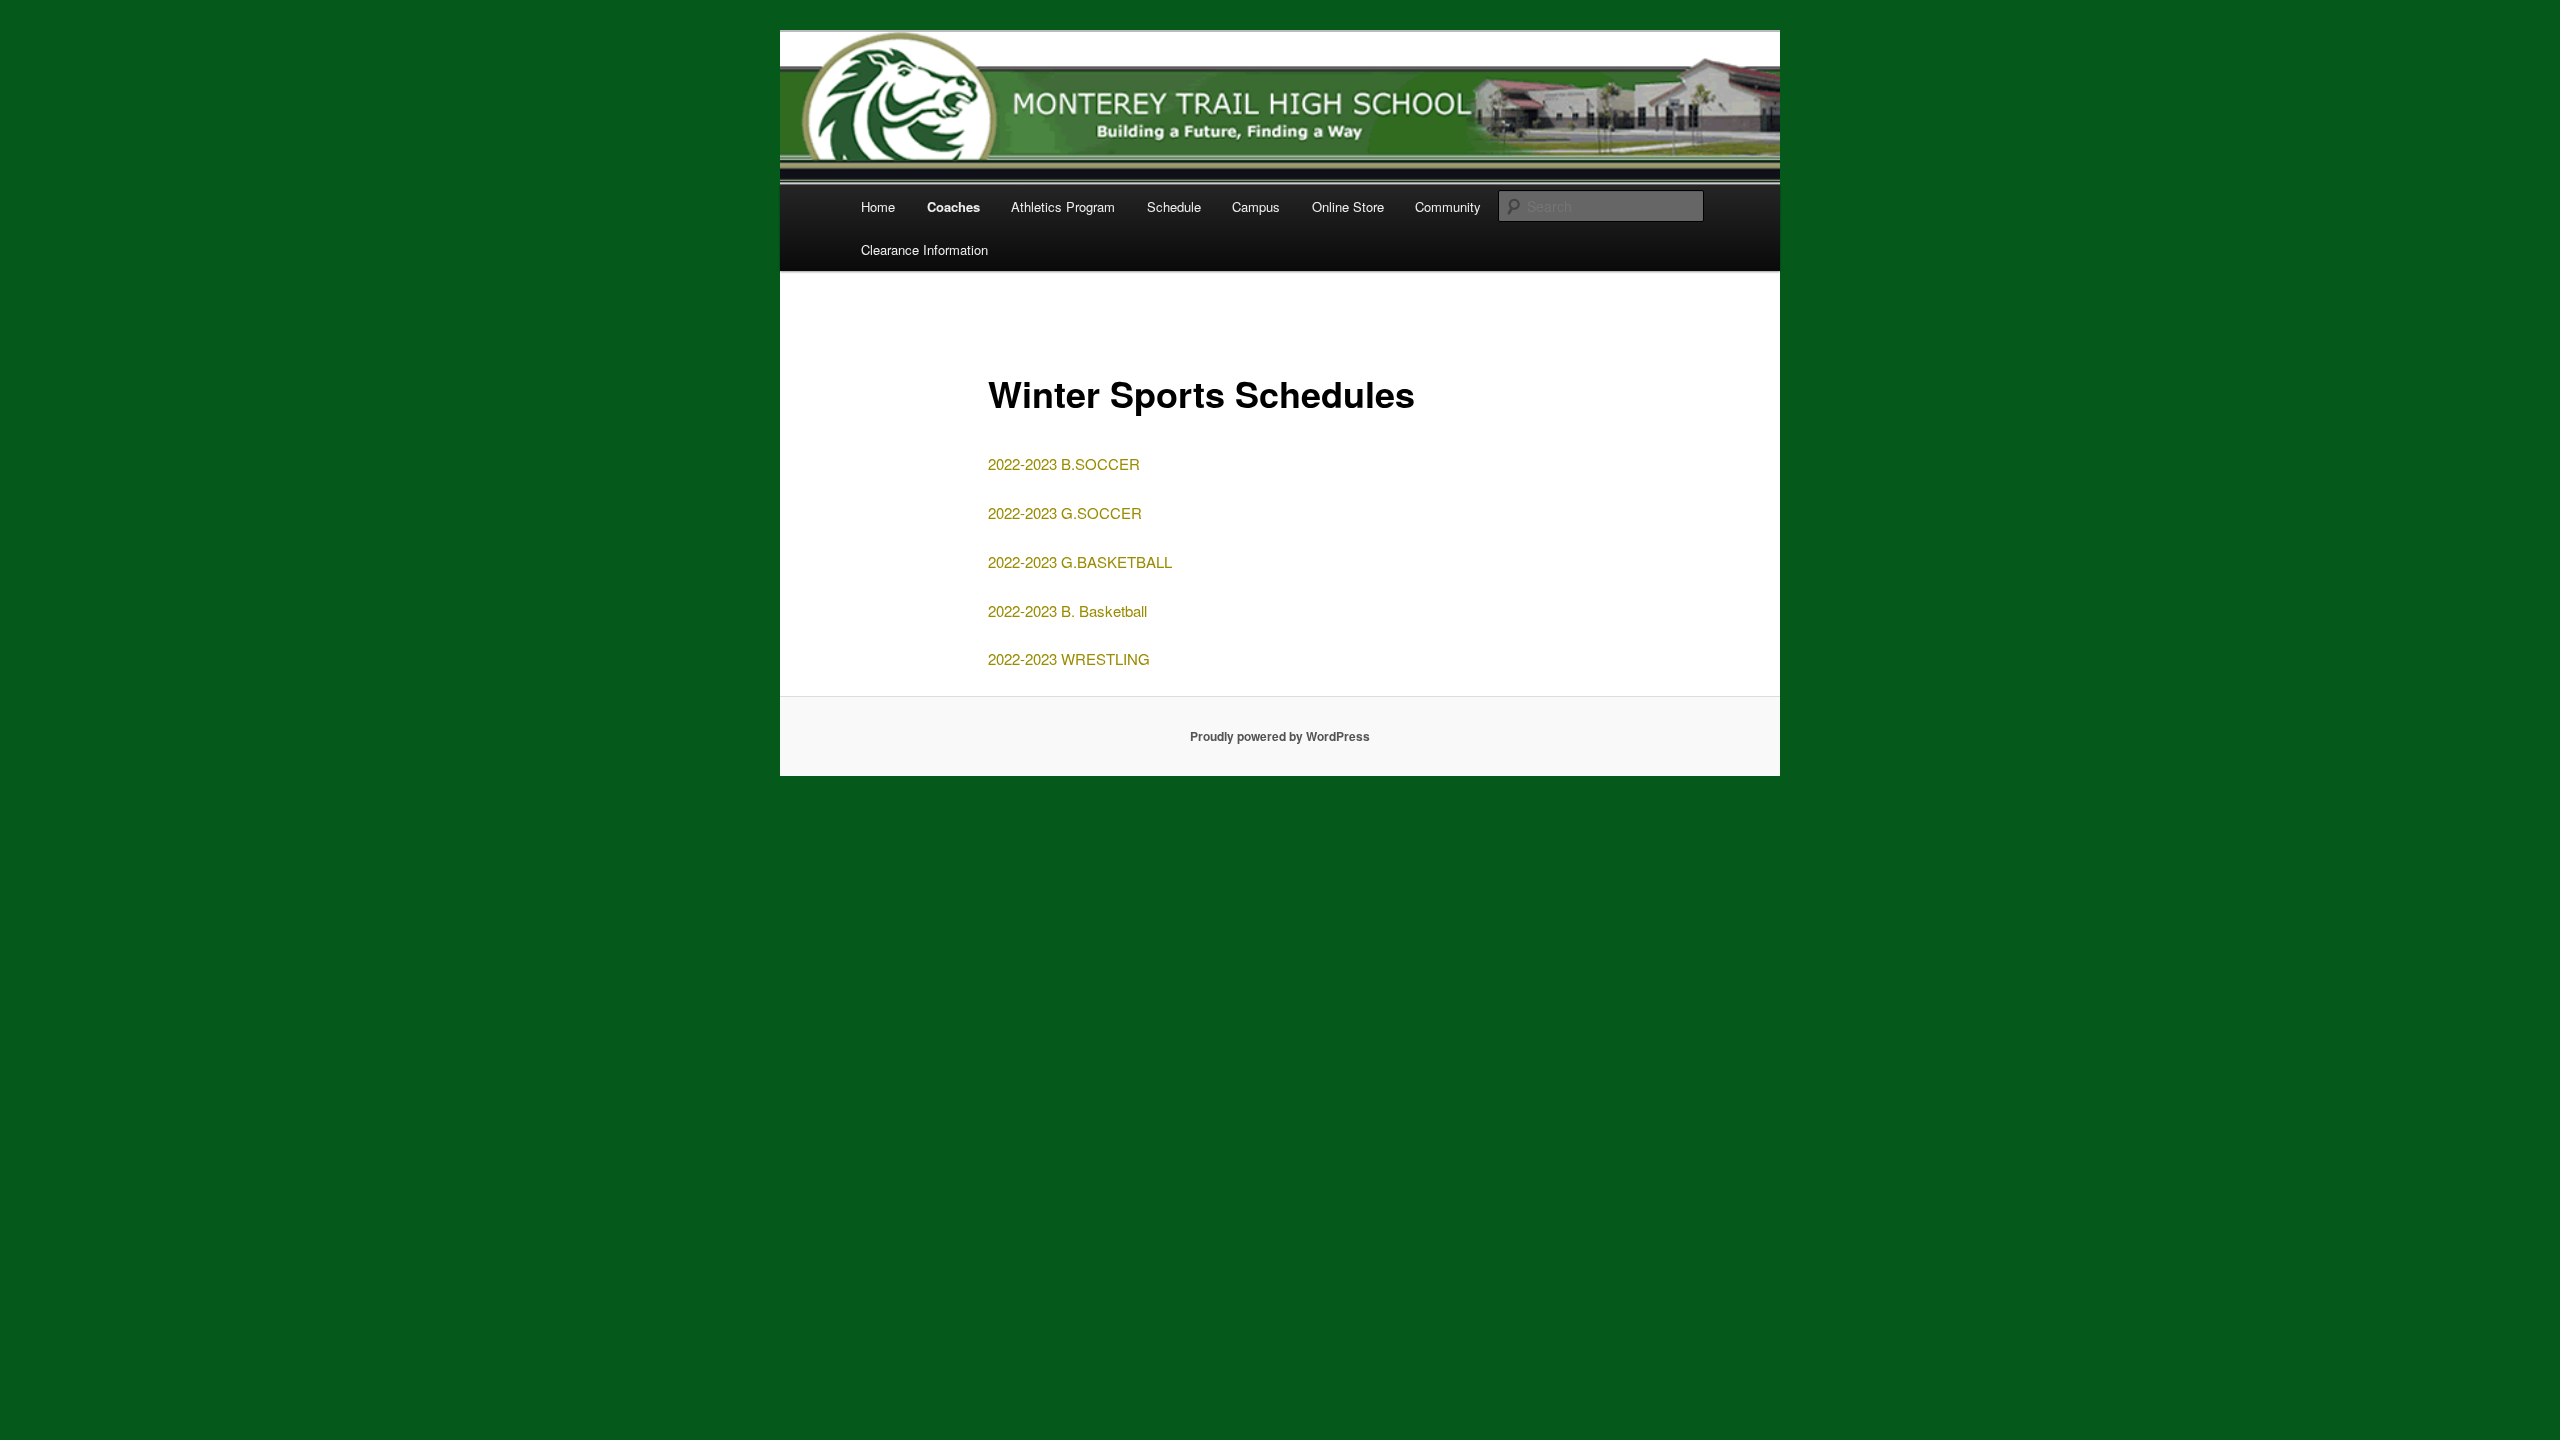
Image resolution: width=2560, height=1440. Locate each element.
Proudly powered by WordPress (1280, 736)
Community (1448, 206)
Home (878, 206)
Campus (1256, 206)
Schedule (1174, 206)
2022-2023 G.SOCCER (1065, 512)
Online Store (1348, 206)
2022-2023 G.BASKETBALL (1080, 561)
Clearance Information (924, 249)
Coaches (953, 206)
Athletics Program (1063, 206)
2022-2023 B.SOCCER (1064, 463)
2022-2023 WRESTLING (1069, 658)
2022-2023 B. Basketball (1067, 610)
